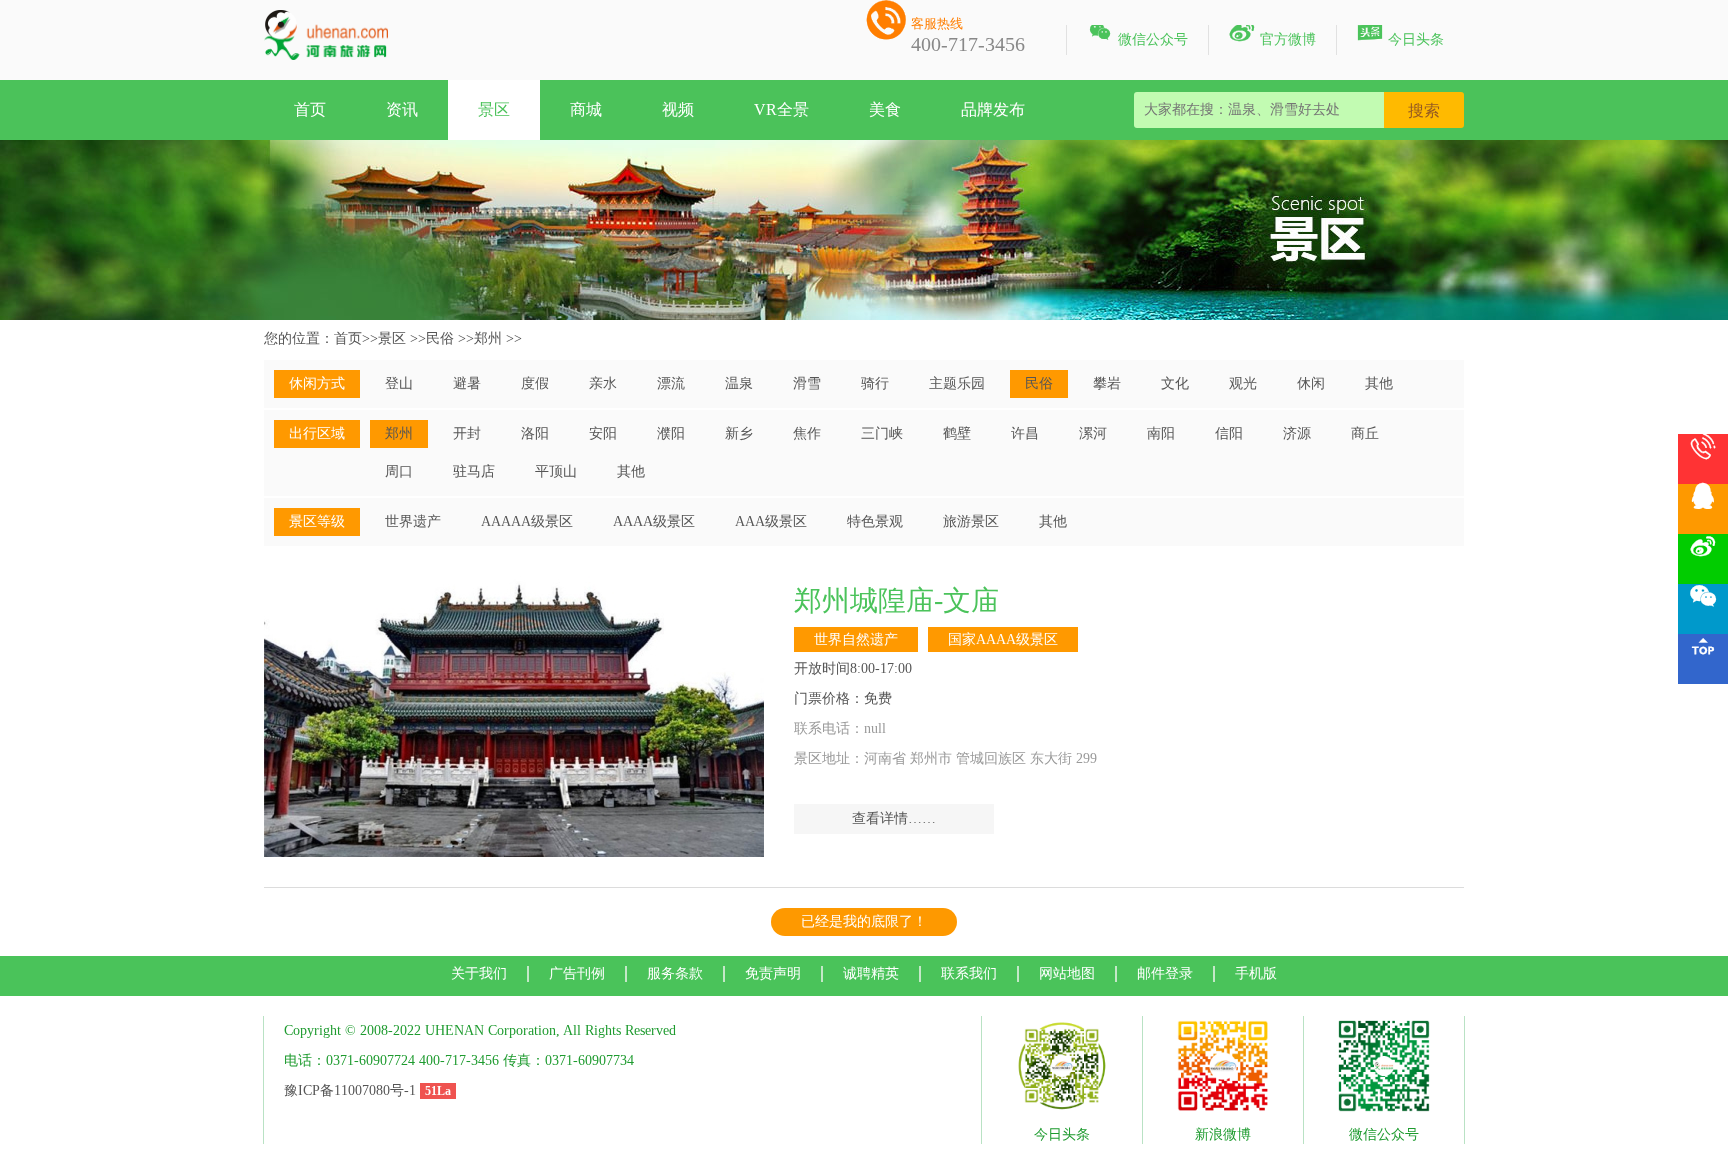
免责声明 (773, 973)
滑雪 (807, 383)
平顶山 (556, 471)
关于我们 (479, 973)
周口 (399, 471)
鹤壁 (957, 433)
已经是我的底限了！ (864, 921)
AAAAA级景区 (527, 521)
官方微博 (1272, 36)
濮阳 (671, 433)
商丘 (1365, 433)
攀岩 (1107, 383)
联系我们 (969, 973)
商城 (586, 109)
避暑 (467, 383)
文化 (1175, 383)
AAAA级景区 (654, 521)
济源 (1297, 433)
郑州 (488, 338)
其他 (1379, 383)
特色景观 (875, 521)
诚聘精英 (871, 973)
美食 (885, 109)
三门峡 (882, 433)
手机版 (1256, 973)
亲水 (603, 383)
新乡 (739, 433)
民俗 (440, 338)
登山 (399, 383)
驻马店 (474, 471)
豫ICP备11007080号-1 (350, 1090)
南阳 (1161, 433)
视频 (678, 109)
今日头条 (1400, 36)
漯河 (1093, 433)
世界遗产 (413, 521)
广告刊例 (577, 973)
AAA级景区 (771, 521)
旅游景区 (971, 521)
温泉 (739, 383)
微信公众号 (1137, 36)
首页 (310, 109)
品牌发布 (993, 109)
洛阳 (535, 433)
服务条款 (675, 973)
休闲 (1311, 383)
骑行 (875, 383)
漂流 (671, 383)
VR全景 (781, 109)
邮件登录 (1165, 973)
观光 (1243, 383)
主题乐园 (957, 383)
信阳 (1229, 433)
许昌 (1025, 433)
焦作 (807, 433)
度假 (535, 383)
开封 (467, 433)
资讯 (402, 109)
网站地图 (1067, 973)
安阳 (603, 433)
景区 (494, 109)
